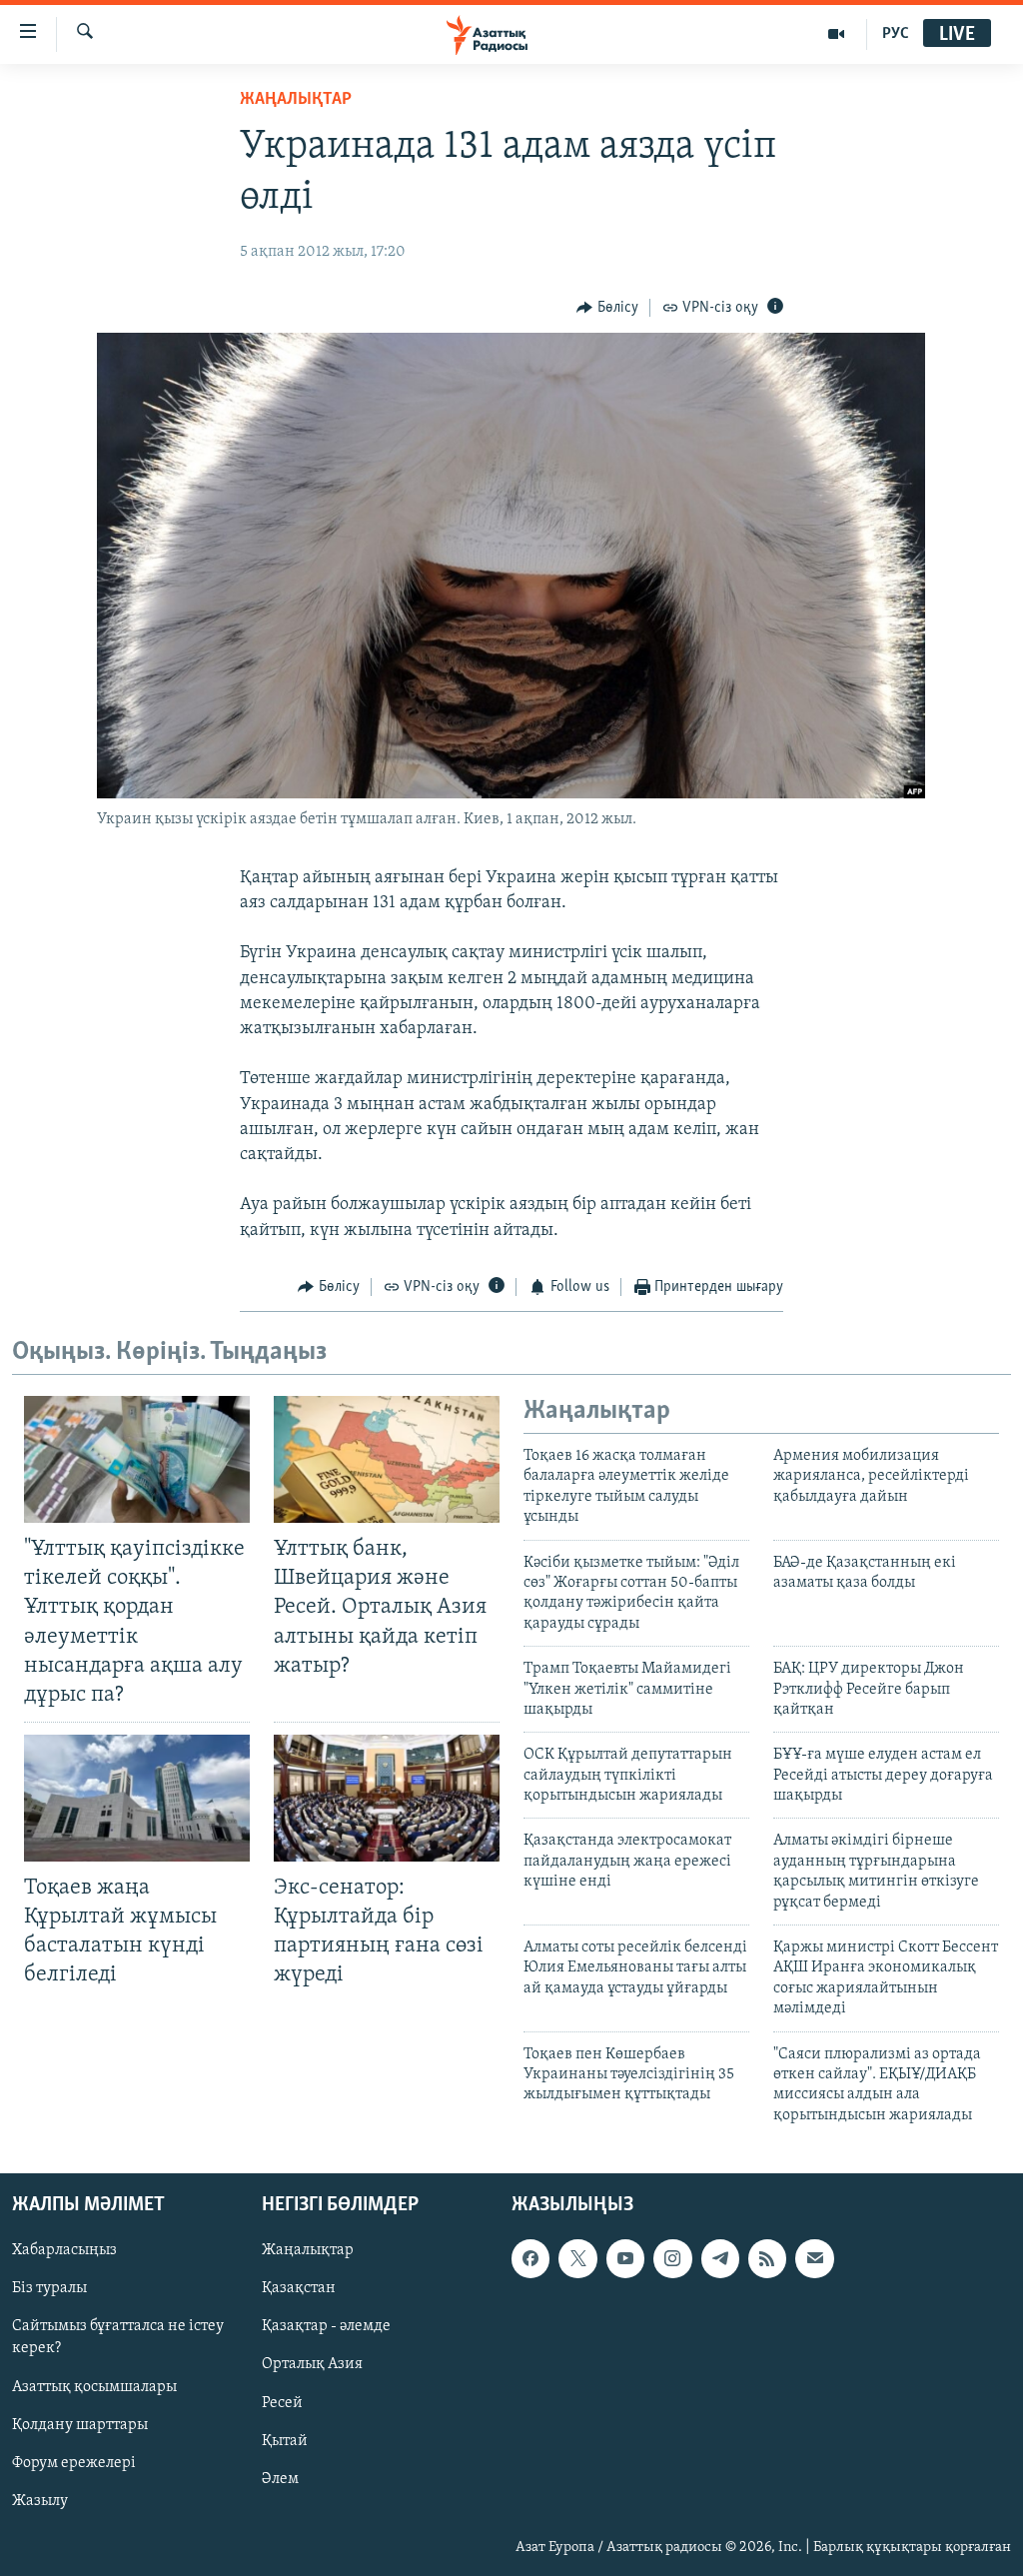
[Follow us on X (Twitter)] (577, 2258)
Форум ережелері (74, 2463)
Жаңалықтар (308, 2250)
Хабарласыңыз (64, 2250)
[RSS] (767, 2258)
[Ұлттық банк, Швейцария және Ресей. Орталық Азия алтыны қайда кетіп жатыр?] (387, 1459)
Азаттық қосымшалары (94, 2387)
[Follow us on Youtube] (625, 2258)
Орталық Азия (312, 2365)
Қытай (285, 2441)
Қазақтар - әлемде (326, 2327)
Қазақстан (299, 2289)
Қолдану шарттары (80, 2425)
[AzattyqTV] (837, 34)
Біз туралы (49, 2289)
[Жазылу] (814, 2258)
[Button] (607, 308)
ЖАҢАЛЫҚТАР (296, 100)
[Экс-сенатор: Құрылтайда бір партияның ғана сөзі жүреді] (387, 1798)
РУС (896, 34)
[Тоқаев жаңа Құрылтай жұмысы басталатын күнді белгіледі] (137, 1798)
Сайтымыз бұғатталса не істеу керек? (118, 2338)
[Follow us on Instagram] (672, 2258)
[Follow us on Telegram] (720, 2258)
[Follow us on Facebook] (530, 2258)
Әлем (280, 2479)
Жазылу (40, 2501)
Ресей (282, 2403)
